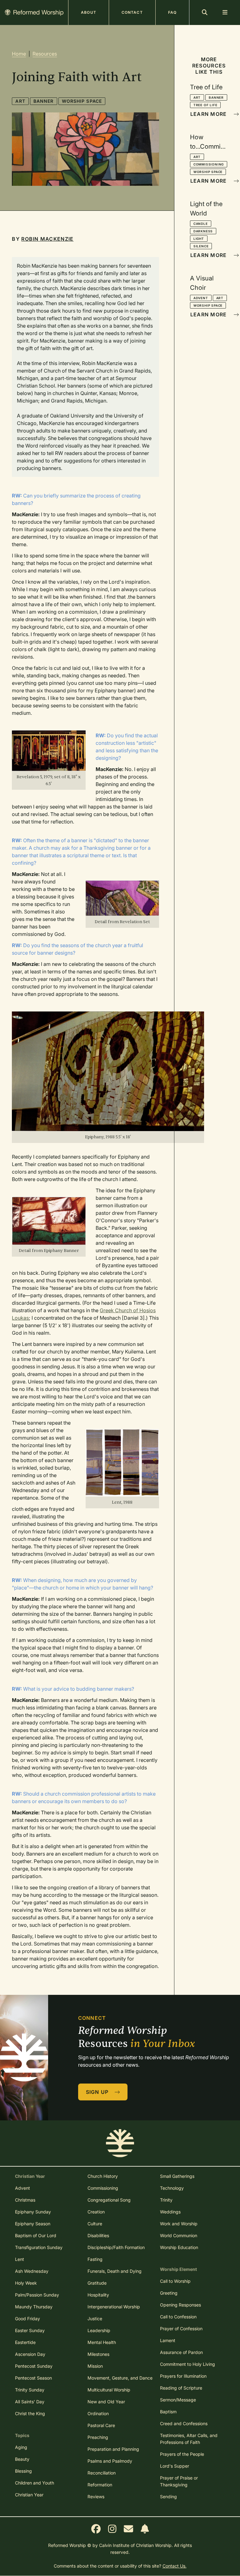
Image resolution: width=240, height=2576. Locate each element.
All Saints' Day (30, 2402)
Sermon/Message (178, 2400)
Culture (95, 2224)
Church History (103, 2176)
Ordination (98, 2413)
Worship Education (179, 2247)
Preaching (98, 2437)
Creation (96, 2212)
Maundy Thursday (34, 2307)
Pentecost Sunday (34, 2366)
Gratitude (97, 2283)
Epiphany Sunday (33, 2212)
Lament (168, 2340)
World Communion (179, 2235)
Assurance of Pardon (181, 2352)
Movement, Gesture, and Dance (120, 2378)
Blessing (23, 2471)
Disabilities (98, 2235)
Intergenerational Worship (114, 2307)
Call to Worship (175, 2281)
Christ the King (30, 2413)
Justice (95, 2319)
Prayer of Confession (181, 2329)
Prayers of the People (182, 2454)
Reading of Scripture (181, 2388)
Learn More (209, 114)
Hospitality (98, 2295)
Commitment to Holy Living (187, 2364)
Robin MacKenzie (47, 239)
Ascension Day (30, 2354)
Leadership (99, 2330)
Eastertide (25, 2342)
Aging (21, 2447)
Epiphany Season (33, 2224)
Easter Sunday (30, 2330)
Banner (44, 101)
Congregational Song (109, 2200)
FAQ (172, 12)
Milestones (98, 2354)
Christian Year (29, 2495)
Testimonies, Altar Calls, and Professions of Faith (189, 2439)
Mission (95, 2366)
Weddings (170, 2212)
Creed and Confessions (184, 2423)
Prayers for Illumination (183, 2376)
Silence (201, 246)
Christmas (25, 2200)
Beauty (22, 2459)
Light (199, 239)
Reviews (96, 2497)
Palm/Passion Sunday (37, 2295)
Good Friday (27, 2319)
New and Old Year (106, 2402)
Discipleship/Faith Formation (116, 2247)
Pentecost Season (33, 2378)
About (89, 12)
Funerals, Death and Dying (115, 2271)
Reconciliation (102, 2473)
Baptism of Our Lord (36, 2235)
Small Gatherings (177, 2176)
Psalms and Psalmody (110, 2461)
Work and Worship (179, 2224)
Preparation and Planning (113, 2449)
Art (20, 101)
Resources (45, 54)
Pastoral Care (101, 2425)
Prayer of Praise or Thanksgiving (179, 2481)
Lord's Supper (175, 2466)
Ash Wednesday (32, 2271)
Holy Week (26, 2283)
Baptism (168, 2412)
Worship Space (82, 101)
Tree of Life (205, 105)
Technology (172, 2188)
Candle (201, 224)
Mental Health (102, 2342)
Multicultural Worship (109, 2390)
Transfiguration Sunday (39, 2247)
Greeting (169, 2293)
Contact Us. (175, 2566)
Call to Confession (178, 2317)
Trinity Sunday (30, 2390)
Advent (201, 298)
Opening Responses (180, 2305)
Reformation (100, 2485)
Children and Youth (35, 2483)
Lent (20, 2259)
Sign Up (98, 2092)
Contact (132, 12)
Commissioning (209, 164)
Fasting (95, 2259)
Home (19, 54)
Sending (168, 2497)
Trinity (166, 2200)
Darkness (203, 231)
